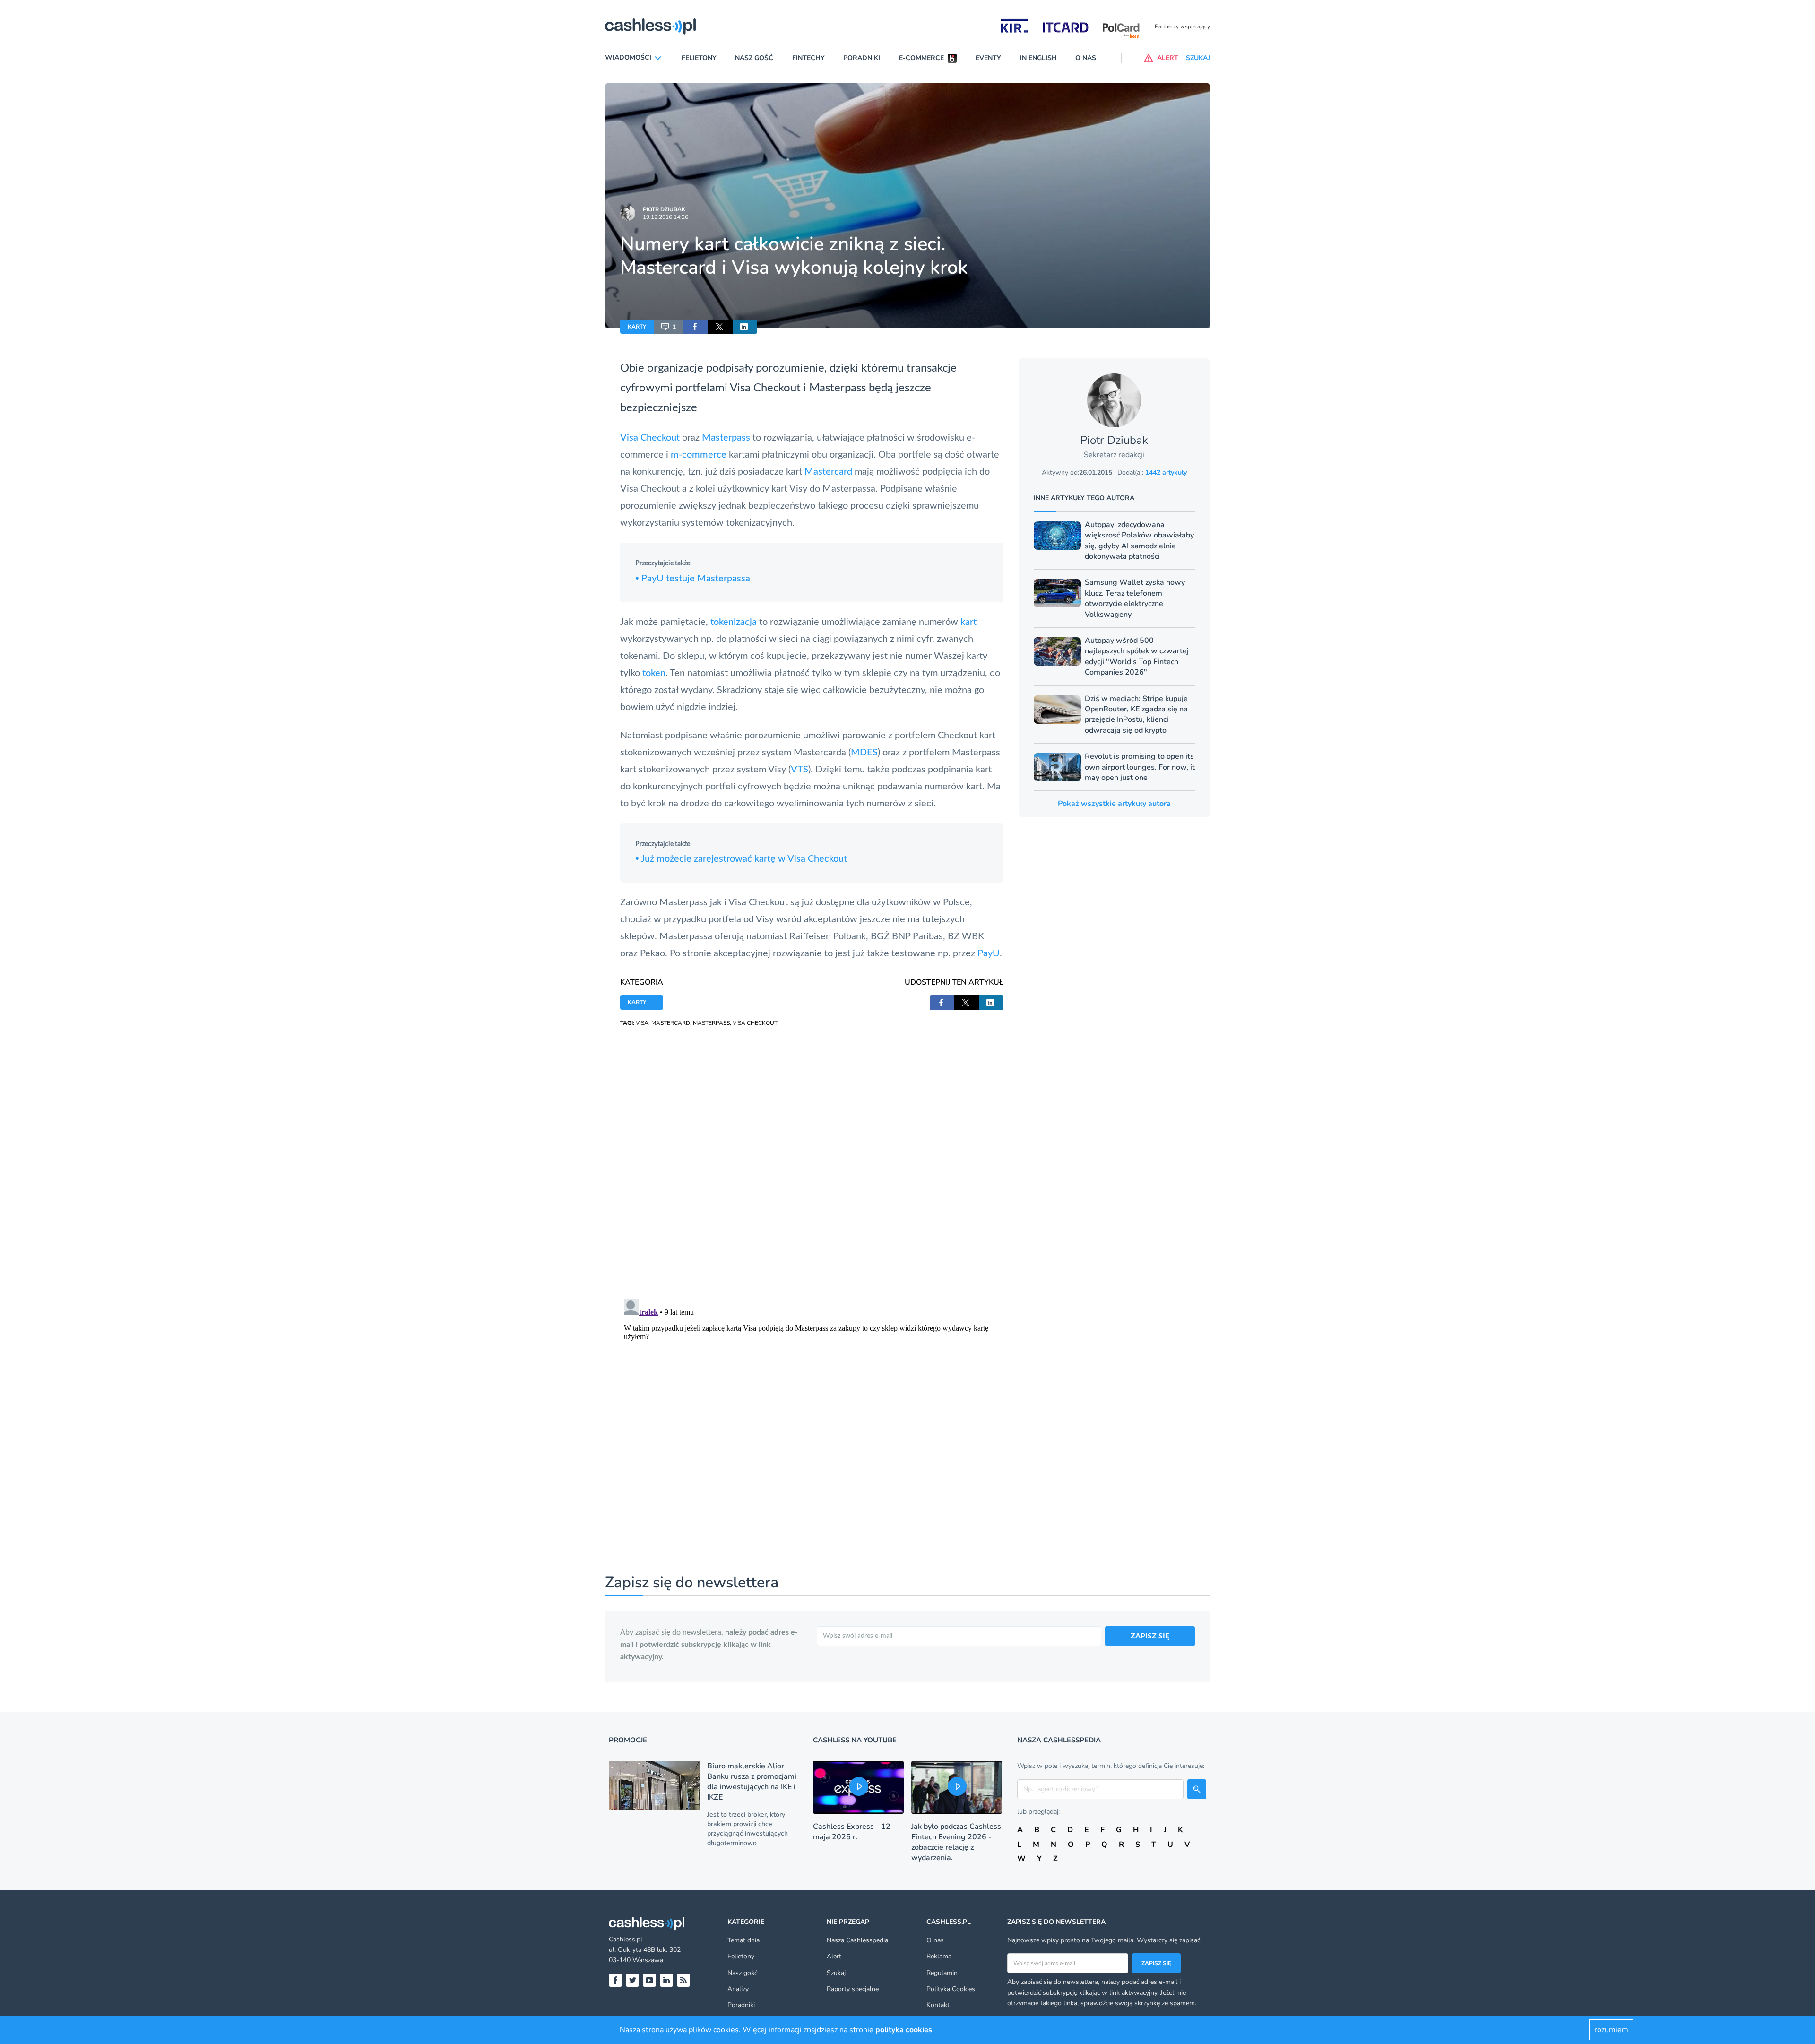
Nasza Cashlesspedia (857, 1940)
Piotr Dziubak (664, 209)
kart (968, 622)
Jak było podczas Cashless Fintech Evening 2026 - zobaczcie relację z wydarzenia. (956, 1842)
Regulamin (942, 1973)
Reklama (939, 1956)
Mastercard (828, 472)
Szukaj (836, 1973)
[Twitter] (632, 1980)
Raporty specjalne (853, 1989)
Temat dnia (743, 1940)
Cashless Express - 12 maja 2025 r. (852, 1832)
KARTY (637, 327)
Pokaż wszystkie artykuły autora (1114, 804)
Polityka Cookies (951, 1989)
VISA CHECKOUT (755, 1023)
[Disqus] (812, 1162)
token (654, 673)
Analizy (738, 1989)
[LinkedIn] (666, 1980)
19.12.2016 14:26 (665, 217)
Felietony (699, 58)
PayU (989, 953)
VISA (642, 1023)
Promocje (628, 1740)
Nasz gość (754, 58)
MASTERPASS (711, 1023)
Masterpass (838, 388)
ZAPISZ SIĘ (1150, 1636)
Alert (834, 1956)
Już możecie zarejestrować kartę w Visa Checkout (741, 859)
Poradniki (862, 58)
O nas (1086, 58)
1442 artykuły (1166, 472)
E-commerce (921, 58)
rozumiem (1611, 2030)
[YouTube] (649, 1980)
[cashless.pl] (650, 26)
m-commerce (699, 455)
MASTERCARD (671, 1023)
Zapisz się (1156, 1963)
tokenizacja (734, 622)
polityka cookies (904, 2030)
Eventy (988, 58)
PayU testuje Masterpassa (693, 579)
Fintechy (808, 58)
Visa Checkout (765, 388)
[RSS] (683, 1980)
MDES (864, 753)
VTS (799, 770)
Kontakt (938, 2005)
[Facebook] (615, 1980)
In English (1038, 58)
